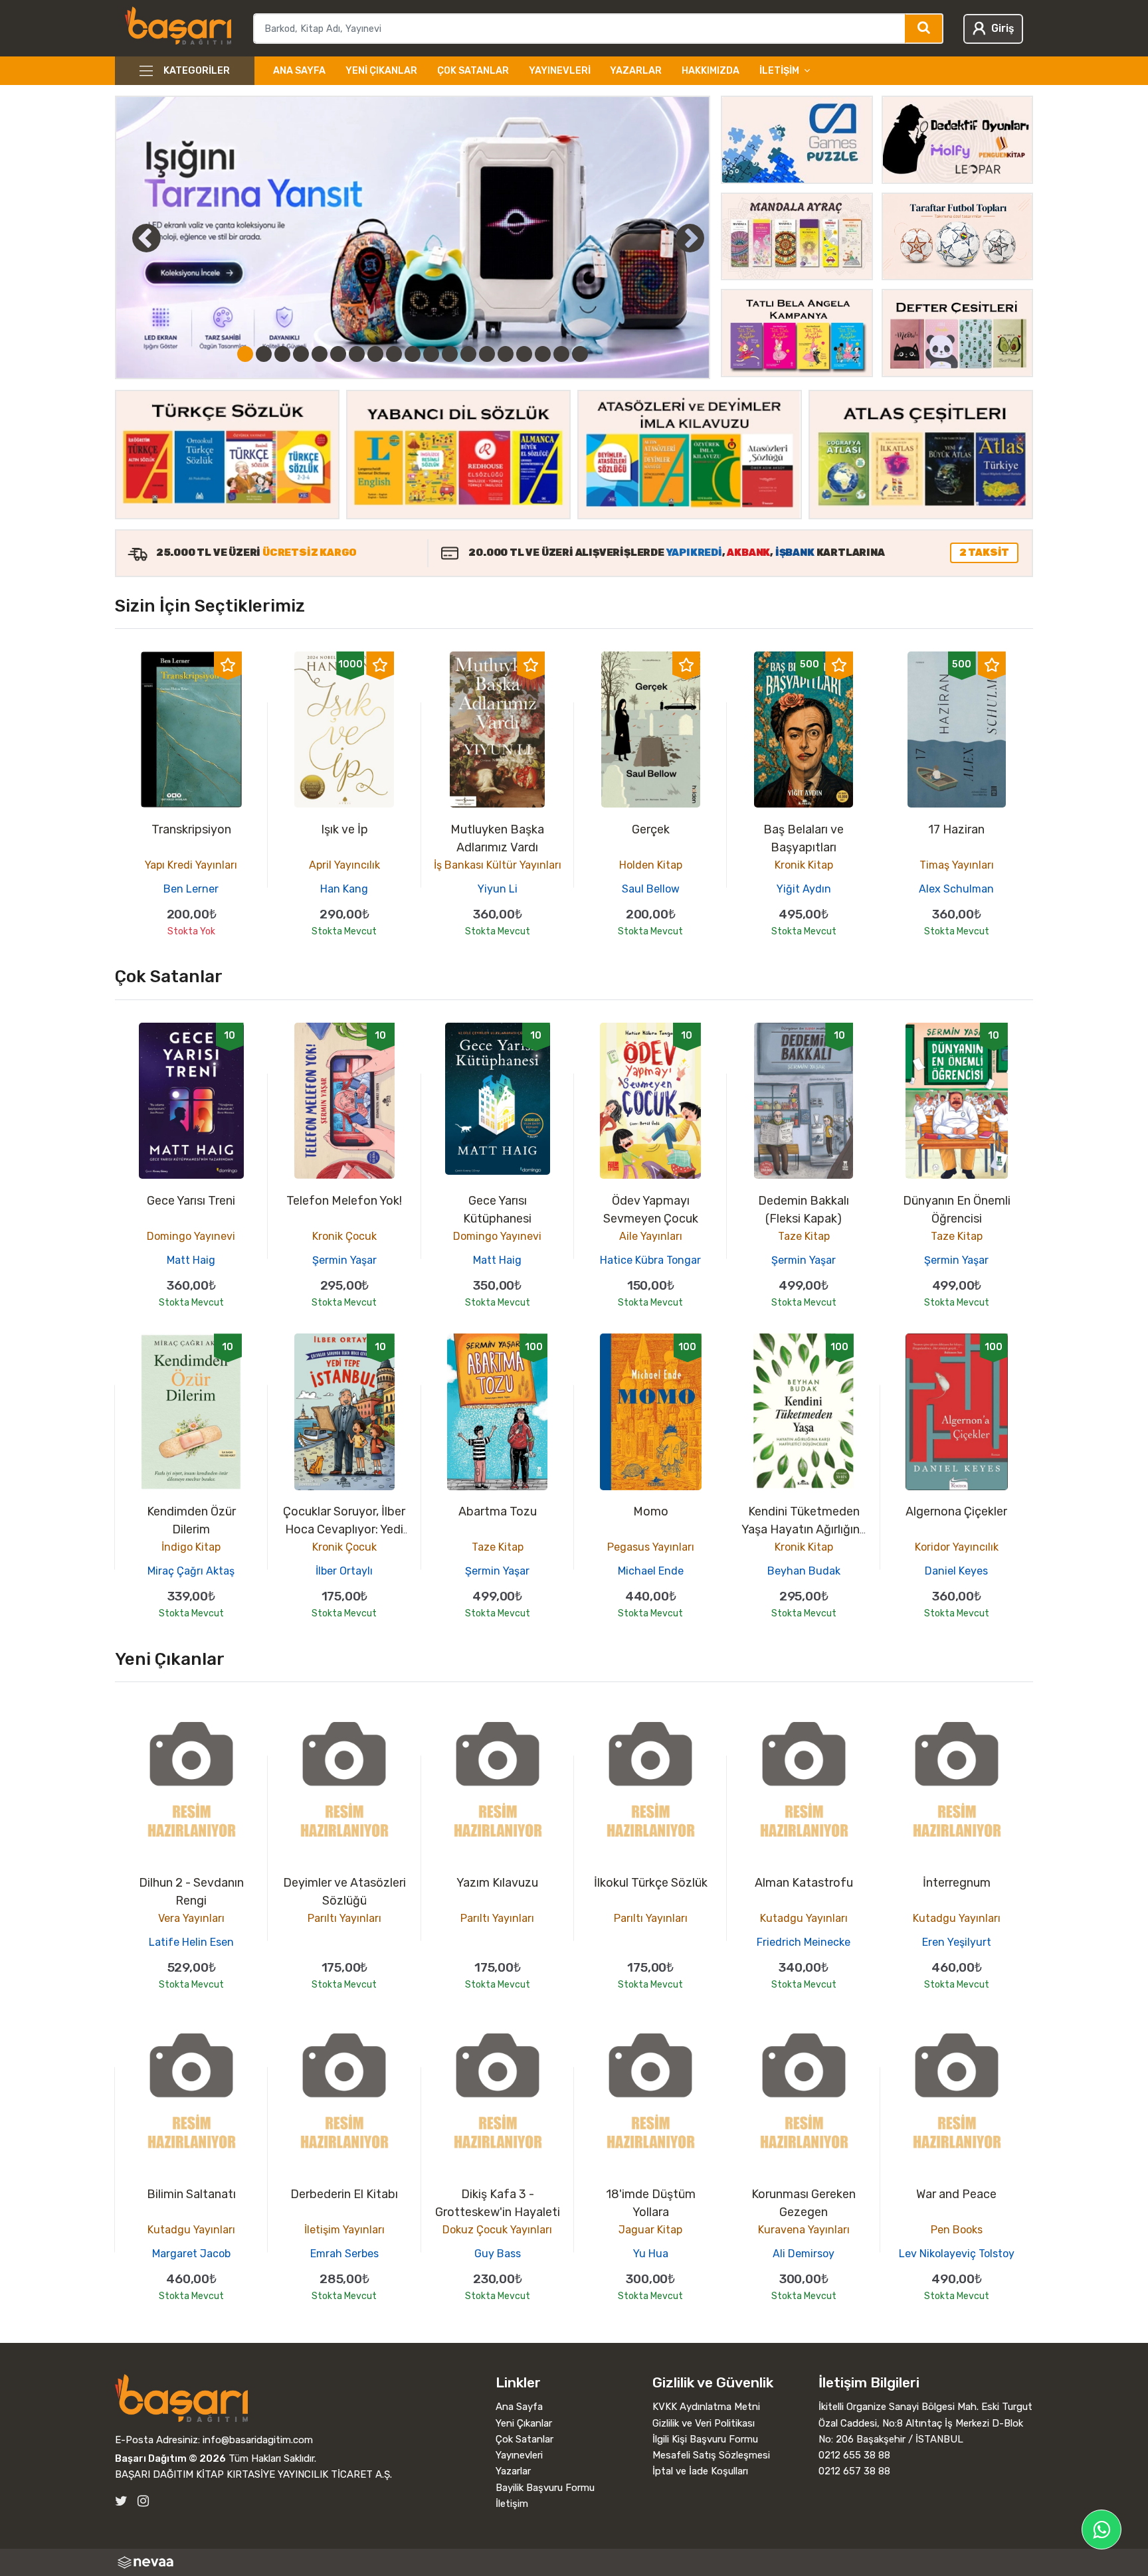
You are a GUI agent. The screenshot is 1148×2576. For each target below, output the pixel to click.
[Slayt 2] (264, 354)
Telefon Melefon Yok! (344, 1201)
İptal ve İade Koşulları (700, 2471)
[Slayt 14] (487, 354)
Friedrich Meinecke (804, 1942)
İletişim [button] (779, 71)
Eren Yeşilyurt (957, 1942)
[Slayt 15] (506, 354)
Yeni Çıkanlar (381, 71)
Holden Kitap (651, 865)
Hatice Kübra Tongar (650, 1260)
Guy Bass (498, 2254)
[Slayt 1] (245, 354)
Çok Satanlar (473, 71)
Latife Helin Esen (191, 1942)
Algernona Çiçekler (956, 1511)
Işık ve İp (344, 829)
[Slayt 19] (580, 354)
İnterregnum (957, 1883)
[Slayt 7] (357, 354)
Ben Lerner (191, 889)
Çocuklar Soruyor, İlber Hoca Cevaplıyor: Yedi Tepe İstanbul (344, 1529)
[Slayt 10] (413, 354)
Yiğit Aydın (804, 889)
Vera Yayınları (191, 1918)
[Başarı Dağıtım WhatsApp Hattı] (1101, 2530)
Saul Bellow (651, 889)
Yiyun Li (498, 889)
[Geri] (132, 238)
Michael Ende (651, 1571)
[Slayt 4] (301, 354)
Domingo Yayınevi (191, 1236)
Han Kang (344, 889)
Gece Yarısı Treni (191, 1201)
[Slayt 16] (524, 354)
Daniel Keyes (956, 1571)
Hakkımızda (711, 71)
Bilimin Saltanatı (191, 2194)
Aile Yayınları (651, 1236)
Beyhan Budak (804, 1571)
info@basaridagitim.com (258, 2440)
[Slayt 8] (375, 354)
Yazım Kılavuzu (497, 1883)
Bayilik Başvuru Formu (545, 2488)
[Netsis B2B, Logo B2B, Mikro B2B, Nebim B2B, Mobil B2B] (574, 2562)
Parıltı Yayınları (344, 1918)
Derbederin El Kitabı (344, 2194)
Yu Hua (651, 2254)
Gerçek (651, 829)
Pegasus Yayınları (651, 1547)
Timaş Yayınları (957, 865)
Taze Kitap (804, 1236)
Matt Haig (191, 1260)
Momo (651, 1511)
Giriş (1003, 28)
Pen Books (957, 2230)
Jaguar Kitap (650, 2230)
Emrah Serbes (344, 2254)
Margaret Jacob (191, 2254)
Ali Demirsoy (804, 2254)
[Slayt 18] (561, 354)
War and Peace (956, 2194)
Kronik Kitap (804, 865)
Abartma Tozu (498, 1511)
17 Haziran (956, 829)
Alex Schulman (956, 889)
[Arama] (924, 29)
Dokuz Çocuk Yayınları (497, 2230)
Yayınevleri (560, 71)
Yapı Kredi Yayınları (191, 865)
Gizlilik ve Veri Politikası (704, 2423)
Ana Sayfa (299, 71)
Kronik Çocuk (344, 1236)
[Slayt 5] (320, 354)
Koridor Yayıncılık (957, 1547)
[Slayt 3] (282, 354)
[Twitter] (121, 2501)
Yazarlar (636, 71)
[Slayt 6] (338, 354)
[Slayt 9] (394, 354)
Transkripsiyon (191, 829)
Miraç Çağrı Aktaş (191, 1571)
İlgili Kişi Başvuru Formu (705, 2439)
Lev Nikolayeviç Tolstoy (957, 2254)
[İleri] (690, 238)
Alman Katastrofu (804, 1883)
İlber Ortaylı (344, 1571)
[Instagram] (143, 2501)
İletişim (512, 2504)
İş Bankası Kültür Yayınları (498, 865)
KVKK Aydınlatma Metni (706, 2407)
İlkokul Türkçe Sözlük (651, 1883)
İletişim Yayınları (344, 2230)
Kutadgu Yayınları (804, 1918)
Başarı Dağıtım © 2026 (170, 2458)
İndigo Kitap (191, 1547)
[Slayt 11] (431, 354)
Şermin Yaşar (344, 1260)
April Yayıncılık (344, 865)
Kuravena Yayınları (804, 2230)
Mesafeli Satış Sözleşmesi (711, 2455)
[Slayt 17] (543, 354)
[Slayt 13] (468, 354)
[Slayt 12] (450, 354)
